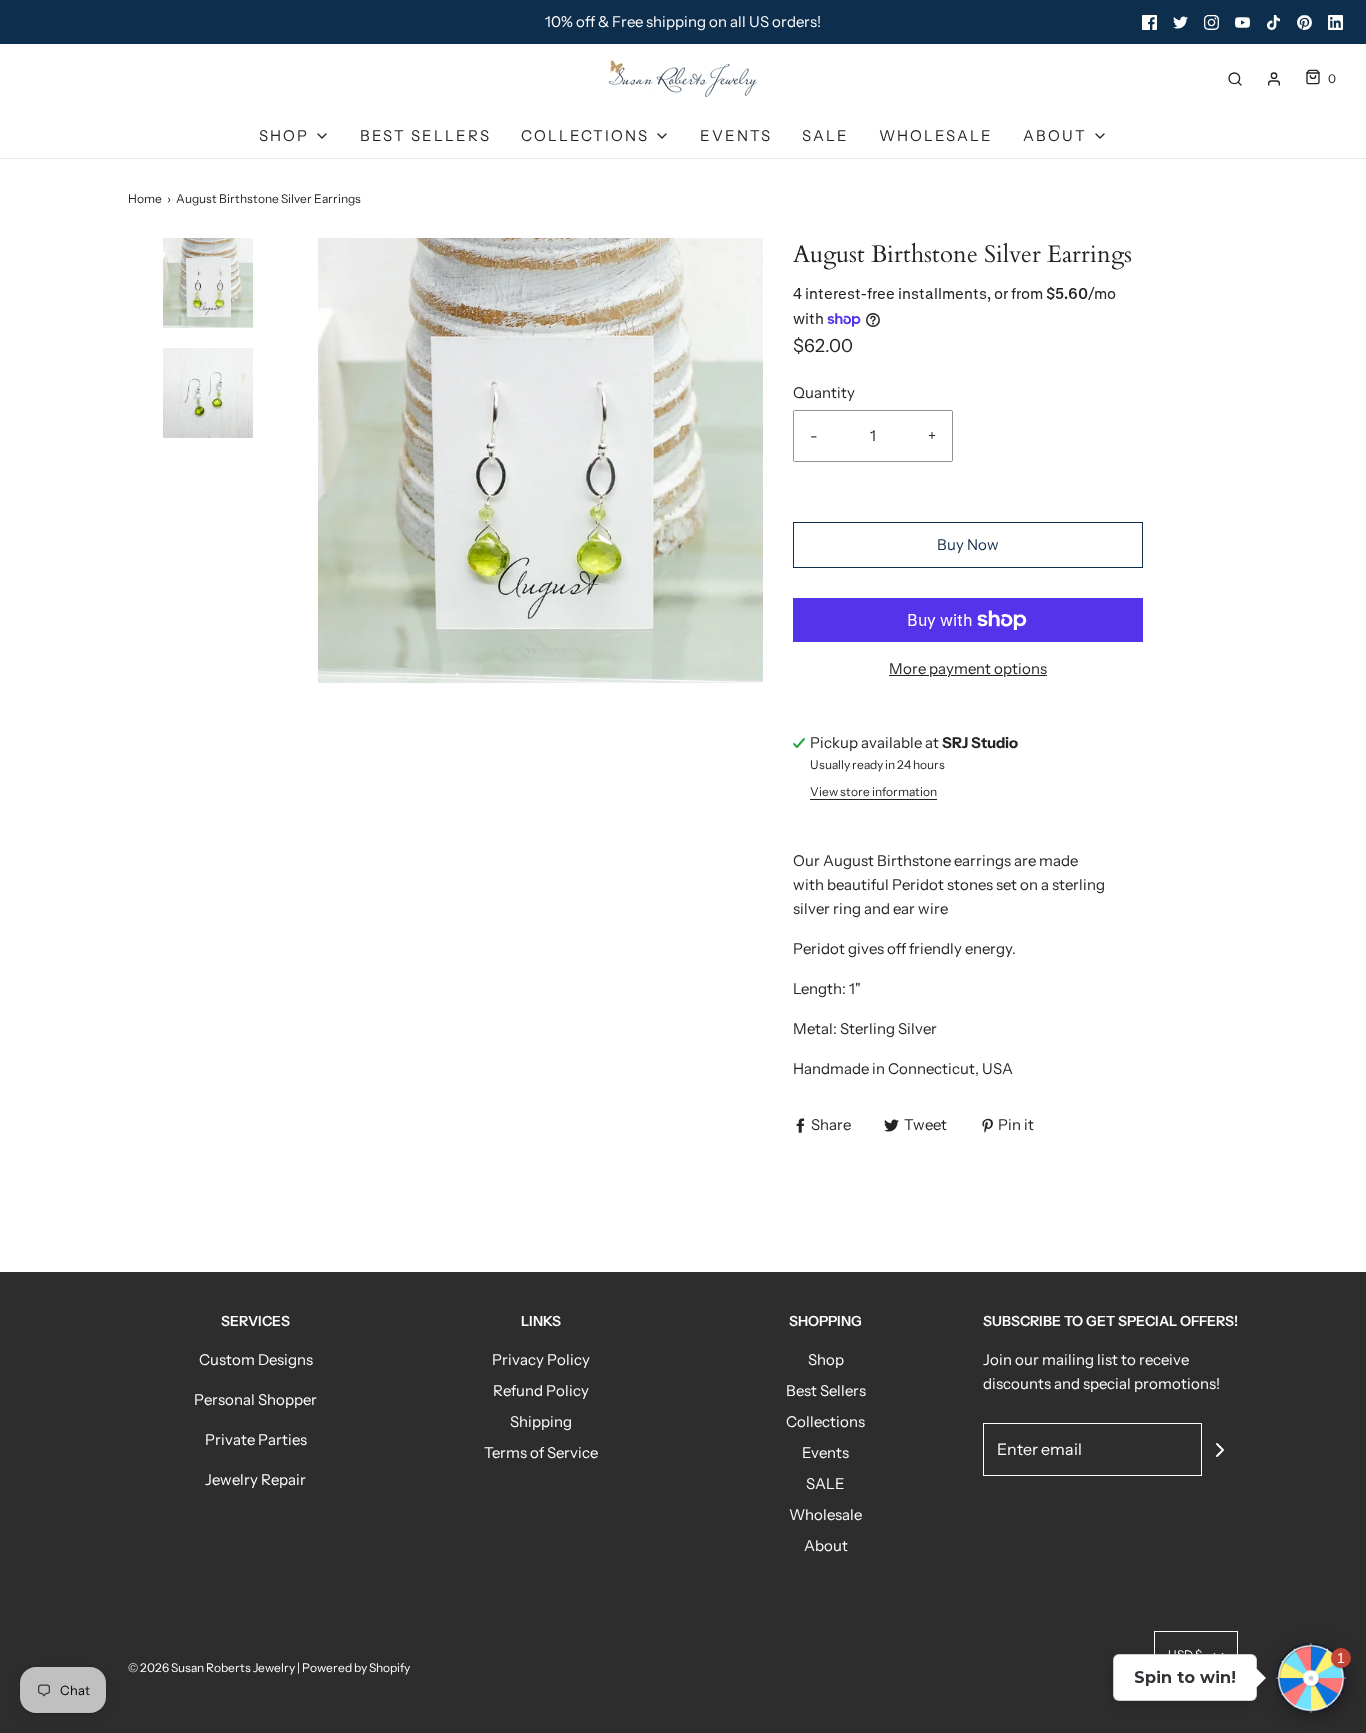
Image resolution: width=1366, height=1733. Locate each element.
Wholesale (936, 135)
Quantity (824, 392)
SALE (825, 135)
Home (145, 198)
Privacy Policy (541, 1359)
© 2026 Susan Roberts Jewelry (211, 1667)
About (826, 1545)
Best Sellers (425, 135)
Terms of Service (541, 1452)
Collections (825, 1421)
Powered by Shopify (356, 1667)
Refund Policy (541, 1390)
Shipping (541, 1421)
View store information (873, 791)
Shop (826, 1359)
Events (736, 135)
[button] (208, 318)
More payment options (968, 668)
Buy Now (968, 544)
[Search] (1235, 79)
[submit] (1220, 1450)
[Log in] (1274, 79)
